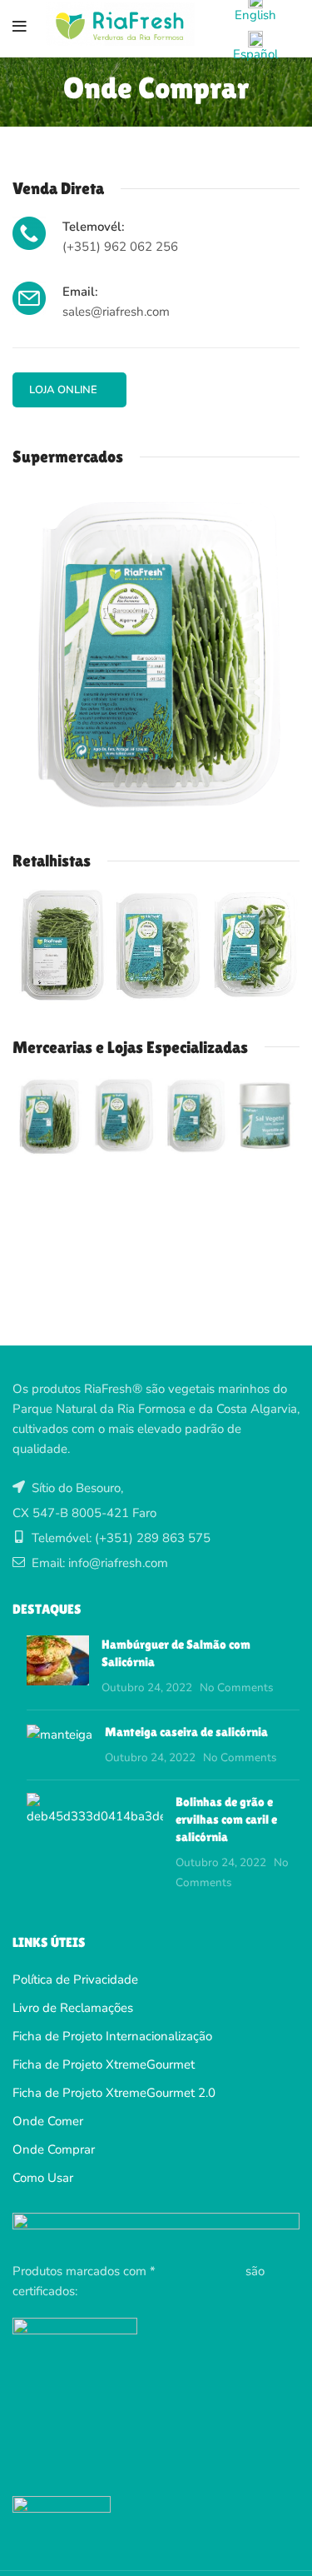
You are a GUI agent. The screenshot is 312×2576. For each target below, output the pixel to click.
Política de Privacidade (75, 1979)
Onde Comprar (54, 2149)
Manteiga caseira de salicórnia (186, 1732)
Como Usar (43, 2178)
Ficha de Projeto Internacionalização (112, 2036)
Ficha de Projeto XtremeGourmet (104, 2064)
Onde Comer (48, 2121)
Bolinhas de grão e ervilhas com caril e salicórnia (226, 1819)
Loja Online (63, 390)
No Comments (237, 1687)
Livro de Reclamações (73, 2008)
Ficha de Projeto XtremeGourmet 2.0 (114, 2093)
